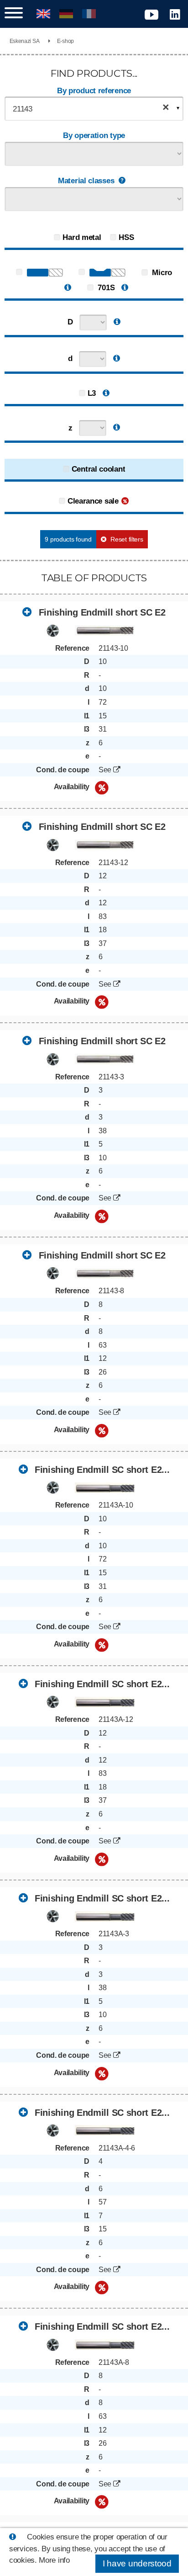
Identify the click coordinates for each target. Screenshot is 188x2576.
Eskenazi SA (25, 41)
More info (54, 2560)
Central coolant (99, 469)
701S (105, 288)
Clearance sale (93, 501)
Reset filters (127, 539)
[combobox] (94, 109)
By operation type (94, 135)
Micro (161, 273)
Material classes (86, 181)
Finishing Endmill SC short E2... (101, 1470)
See (106, 770)
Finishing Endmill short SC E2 (101, 612)
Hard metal (82, 237)
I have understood (137, 2563)
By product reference (94, 91)
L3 (92, 393)
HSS (126, 237)
